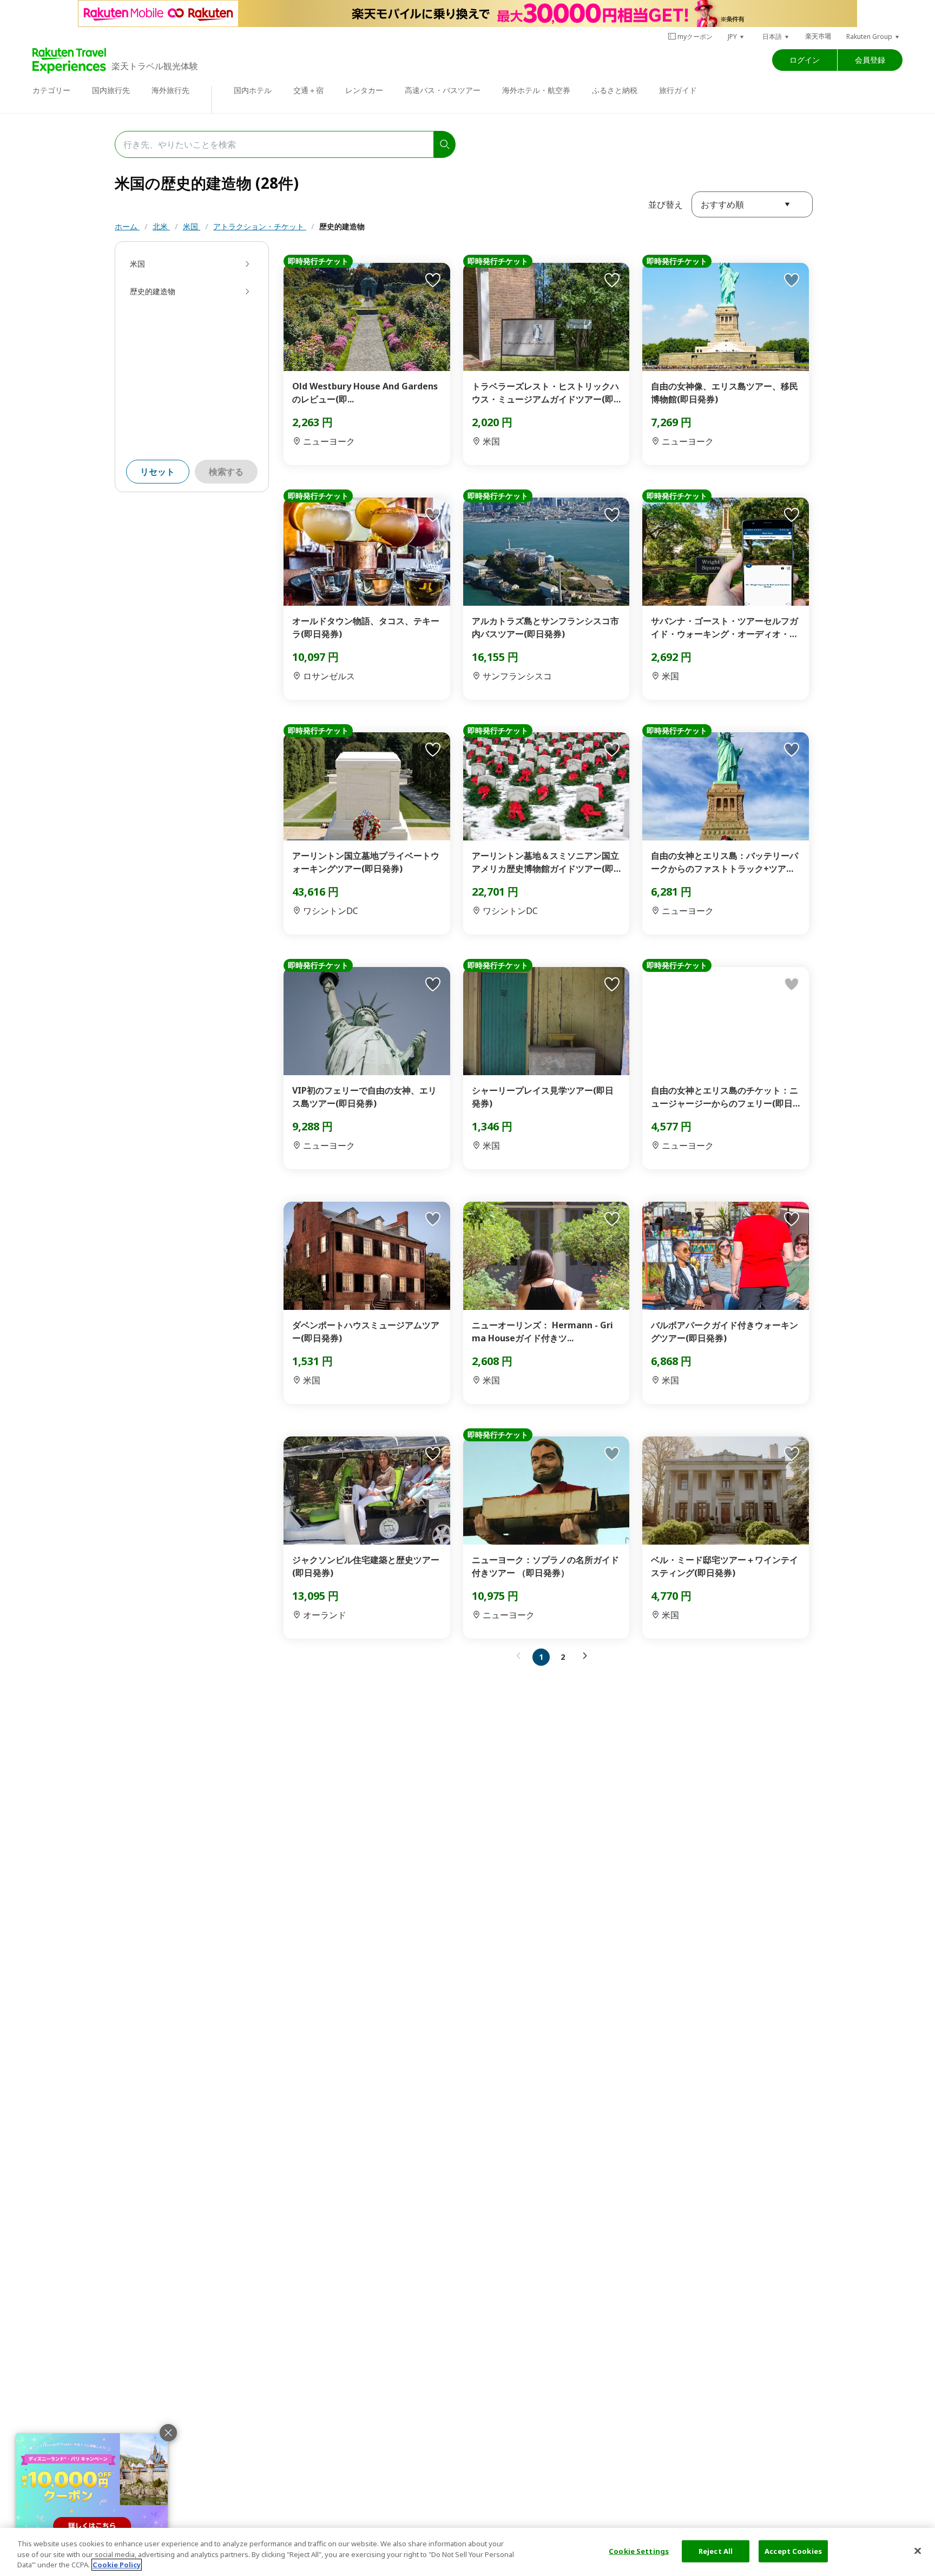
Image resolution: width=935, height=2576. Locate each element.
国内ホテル (253, 90)
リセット (157, 472)
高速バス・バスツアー (443, 90)
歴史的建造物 (342, 226)
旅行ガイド (678, 90)
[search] (445, 144)
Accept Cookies (793, 2551)
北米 (161, 226)
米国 (192, 226)
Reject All (716, 2551)
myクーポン (695, 37)
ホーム (127, 226)
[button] (736, 37)
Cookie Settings (639, 2551)
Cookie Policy (117, 2565)
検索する (226, 472)
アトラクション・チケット (260, 226)
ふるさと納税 (615, 90)
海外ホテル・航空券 (536, 90)
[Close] (918, 2551)
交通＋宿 (308, 90)
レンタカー (364, 90)
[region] (467, 2552)
